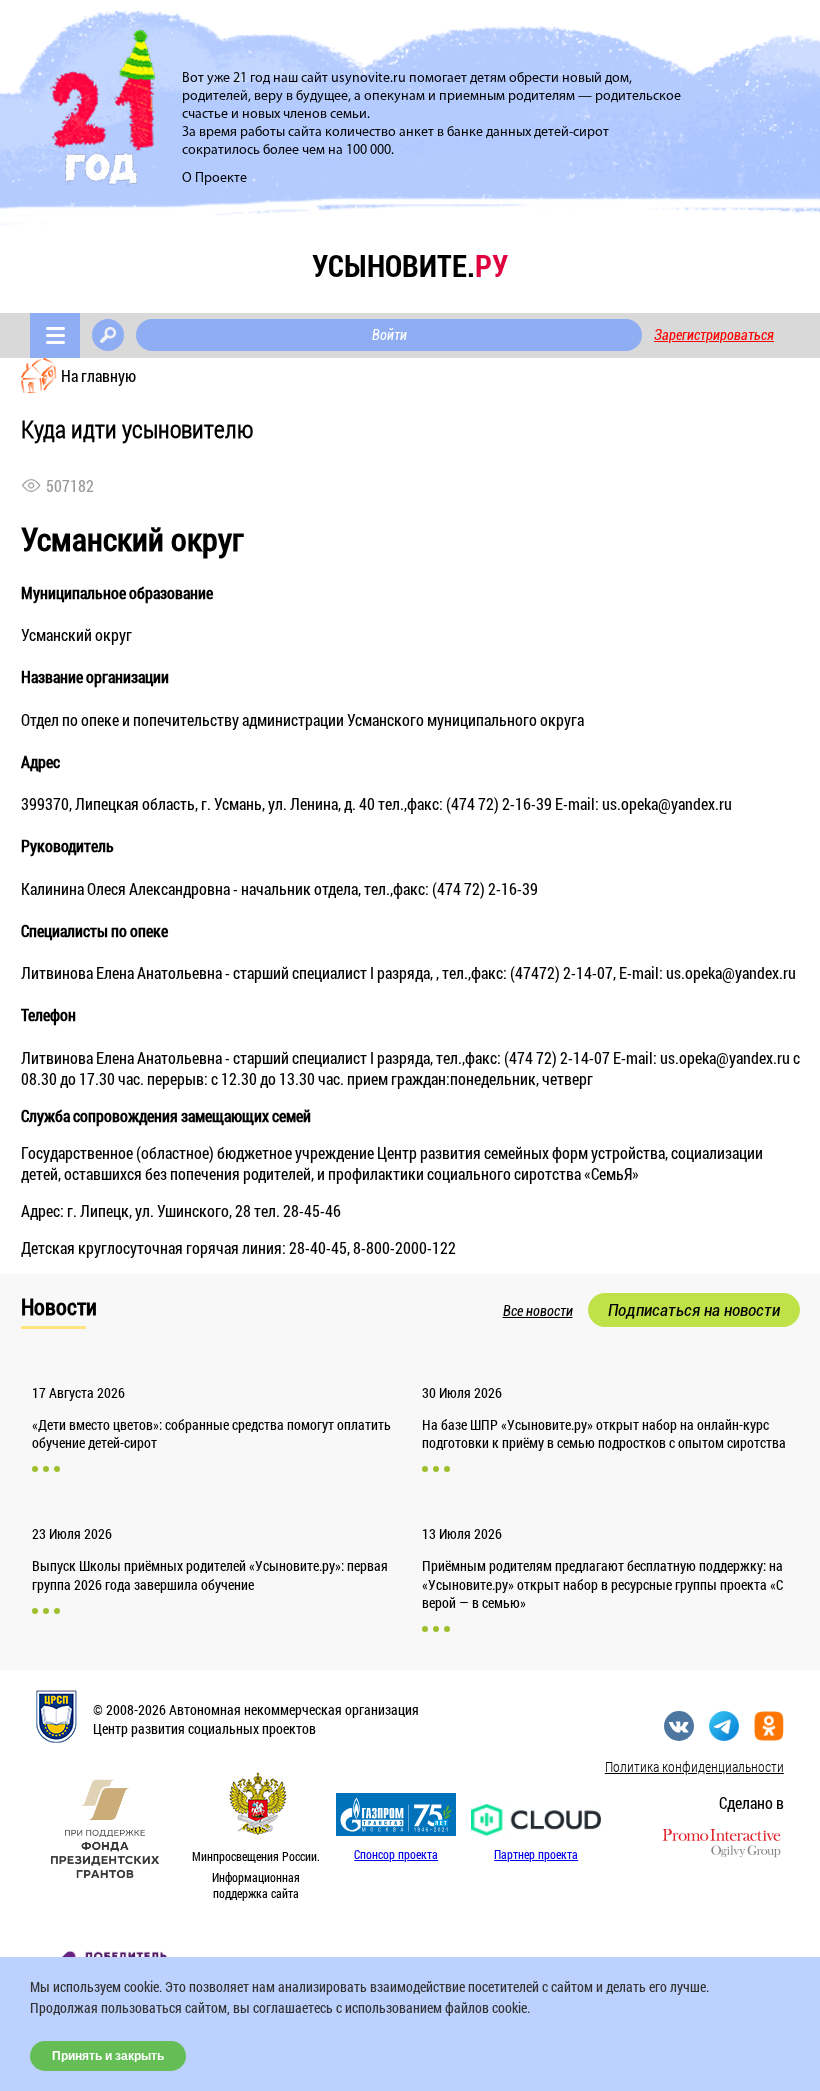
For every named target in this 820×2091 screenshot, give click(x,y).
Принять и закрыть (108, 2056)
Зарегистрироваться (714, 335)
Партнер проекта (536, 1854)
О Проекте (214, 178)
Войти (389, 335)
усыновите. (410, 265)
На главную (98, 375)
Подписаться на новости (694, 1310)
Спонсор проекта (396, 1854)
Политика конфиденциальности (694, 1766)
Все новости (538, 1311)
